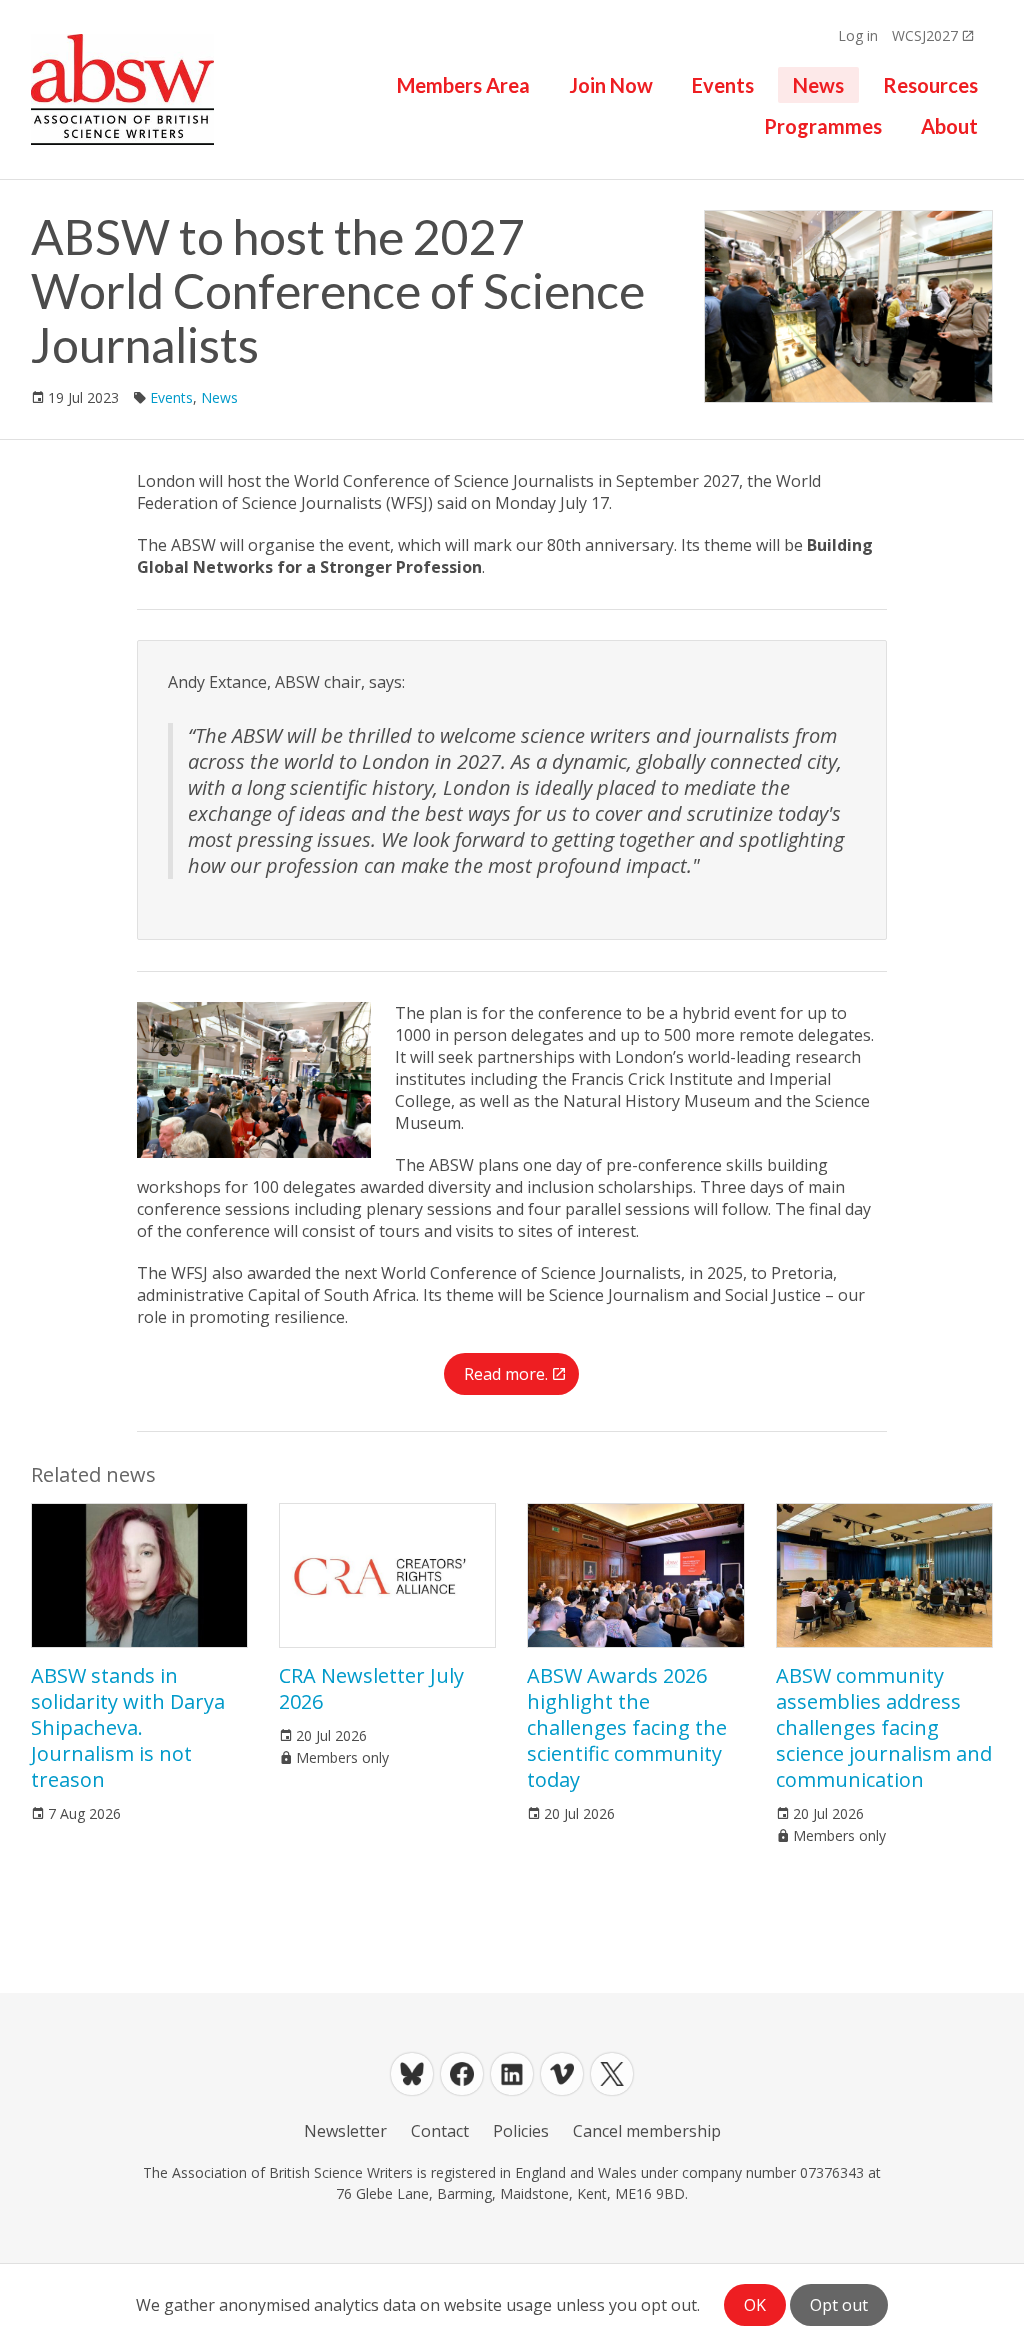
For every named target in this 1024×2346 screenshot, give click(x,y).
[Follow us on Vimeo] (562, 2074)
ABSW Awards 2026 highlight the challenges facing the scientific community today (627, 1727)
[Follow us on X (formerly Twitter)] (612, 2074)
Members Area (463, 85)
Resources (930, 85)
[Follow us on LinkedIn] (512, 2074)
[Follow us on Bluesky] (412, 2074)
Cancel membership (647, 2131)
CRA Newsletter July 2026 (371, 1688)
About (949, 126)
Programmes (823, 126)
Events (723, 85)
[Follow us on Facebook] (462, 2074)
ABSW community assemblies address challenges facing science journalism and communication (884, 1727)
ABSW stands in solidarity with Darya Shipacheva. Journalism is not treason (128, 1727)
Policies (521, 2131)
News (818, 85)
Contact (440, 2131)
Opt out (839, 2305)
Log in (858, 35)
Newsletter (345, 2131)
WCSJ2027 (925, 35)
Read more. (506, 1374)
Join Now (611, 85)
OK (755, 2305)
